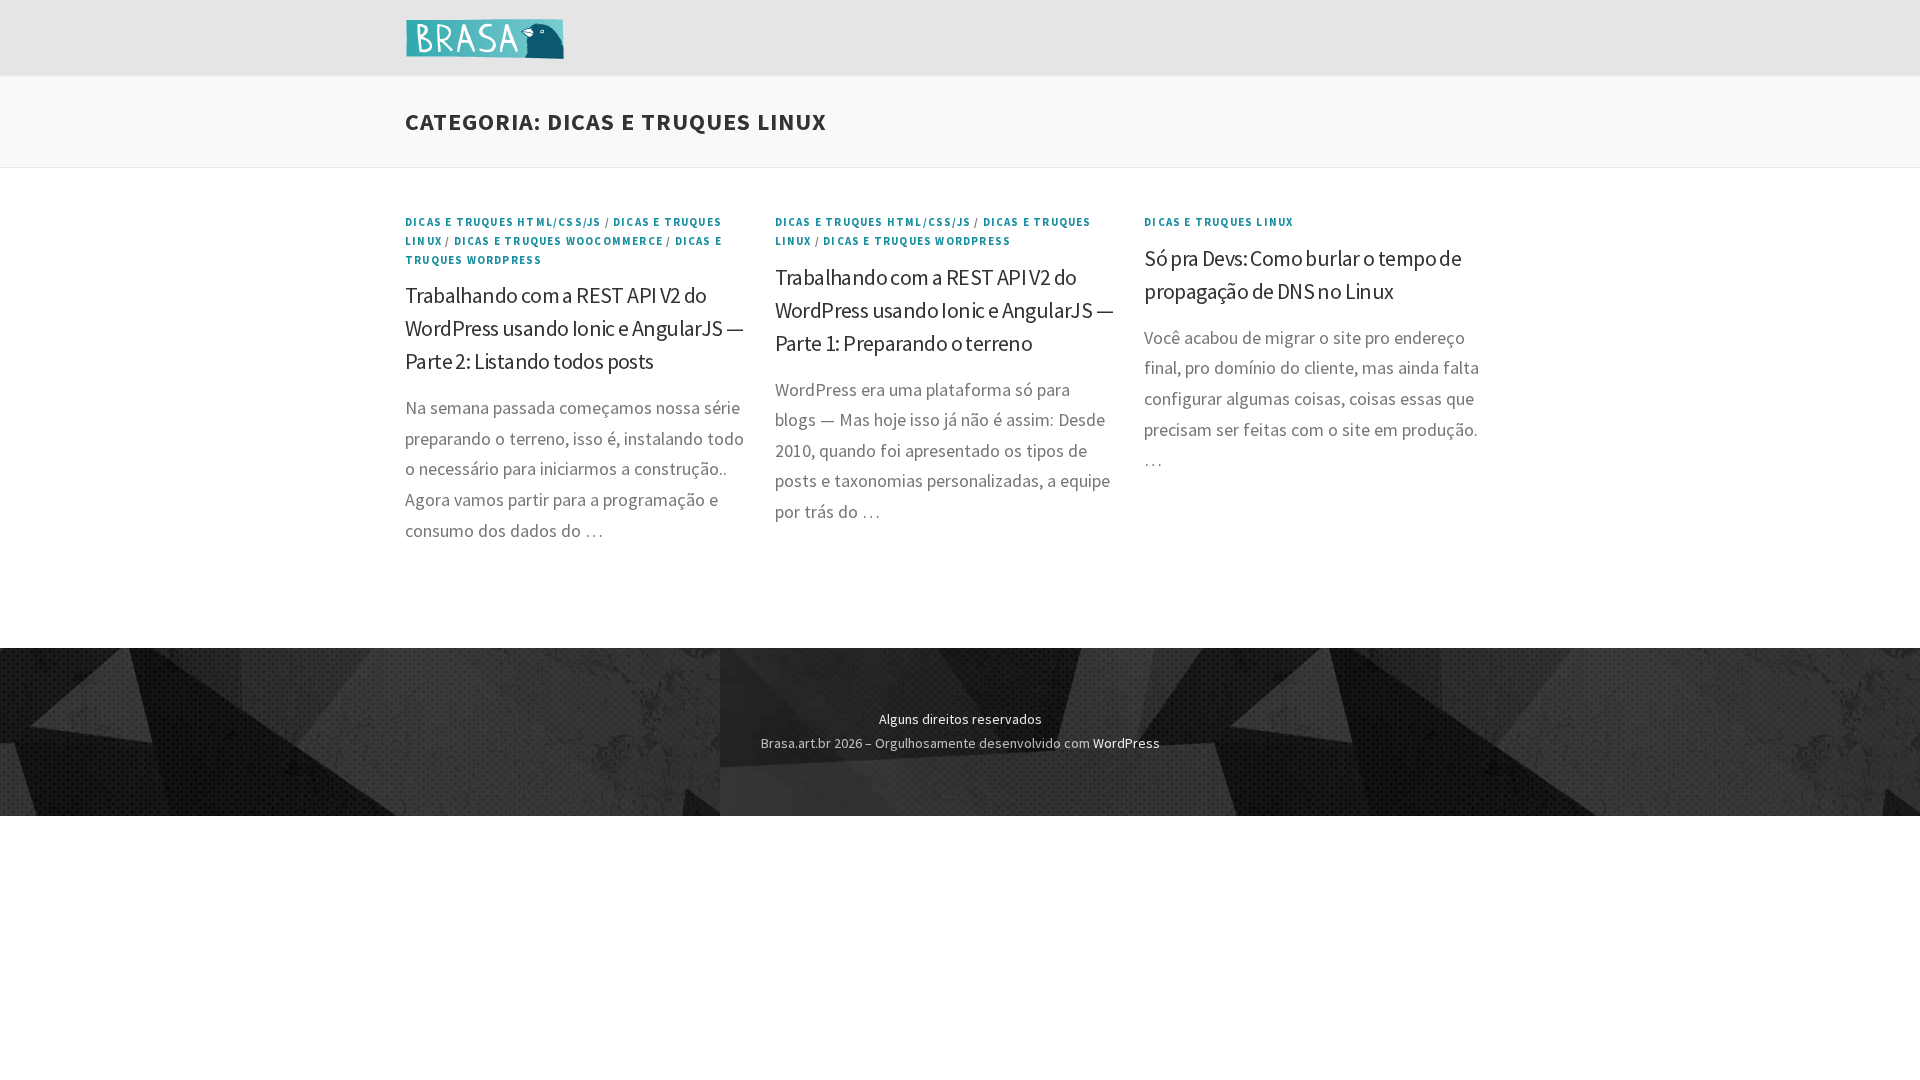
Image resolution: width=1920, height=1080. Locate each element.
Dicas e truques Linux (1218, 222)
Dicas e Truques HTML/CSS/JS (503, 222)
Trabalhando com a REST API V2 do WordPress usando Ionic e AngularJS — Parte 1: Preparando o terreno (944, 310)
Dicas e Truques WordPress (917, 241)
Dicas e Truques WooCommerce (558, 241)
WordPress (1126, 743)
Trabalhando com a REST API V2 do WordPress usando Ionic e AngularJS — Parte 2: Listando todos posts (574, 328)
